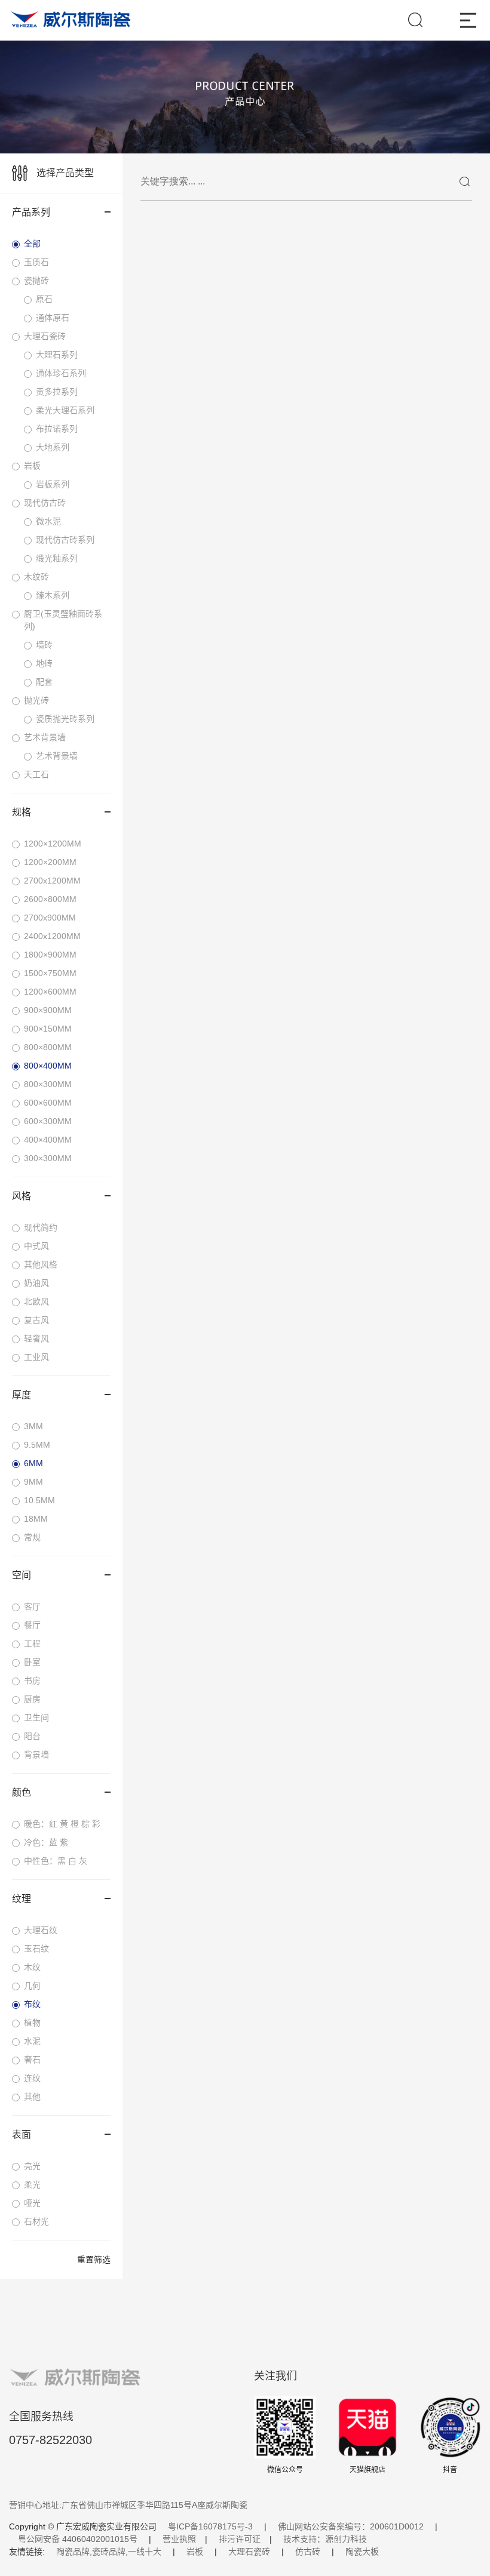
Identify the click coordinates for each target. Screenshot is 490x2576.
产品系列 (31, 212)
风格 (22, 1196)
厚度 (22, 1395)
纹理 (22, 1899)
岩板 (195, 2552)
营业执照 (179, 2539)
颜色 (22, 1792)
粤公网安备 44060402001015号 (78, 2539)
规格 (22, 812)
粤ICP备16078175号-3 (210, 2526)
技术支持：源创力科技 (325, 2539)
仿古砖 (308, 2552)
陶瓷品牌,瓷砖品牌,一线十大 (109, 2552)
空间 (22, 1575)
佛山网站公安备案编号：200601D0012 (351, 2526)
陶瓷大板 (362, 2552)
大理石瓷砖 (249, 2552)
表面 (22, 2135)
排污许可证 (240, 2539)
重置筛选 (94, 2260)
